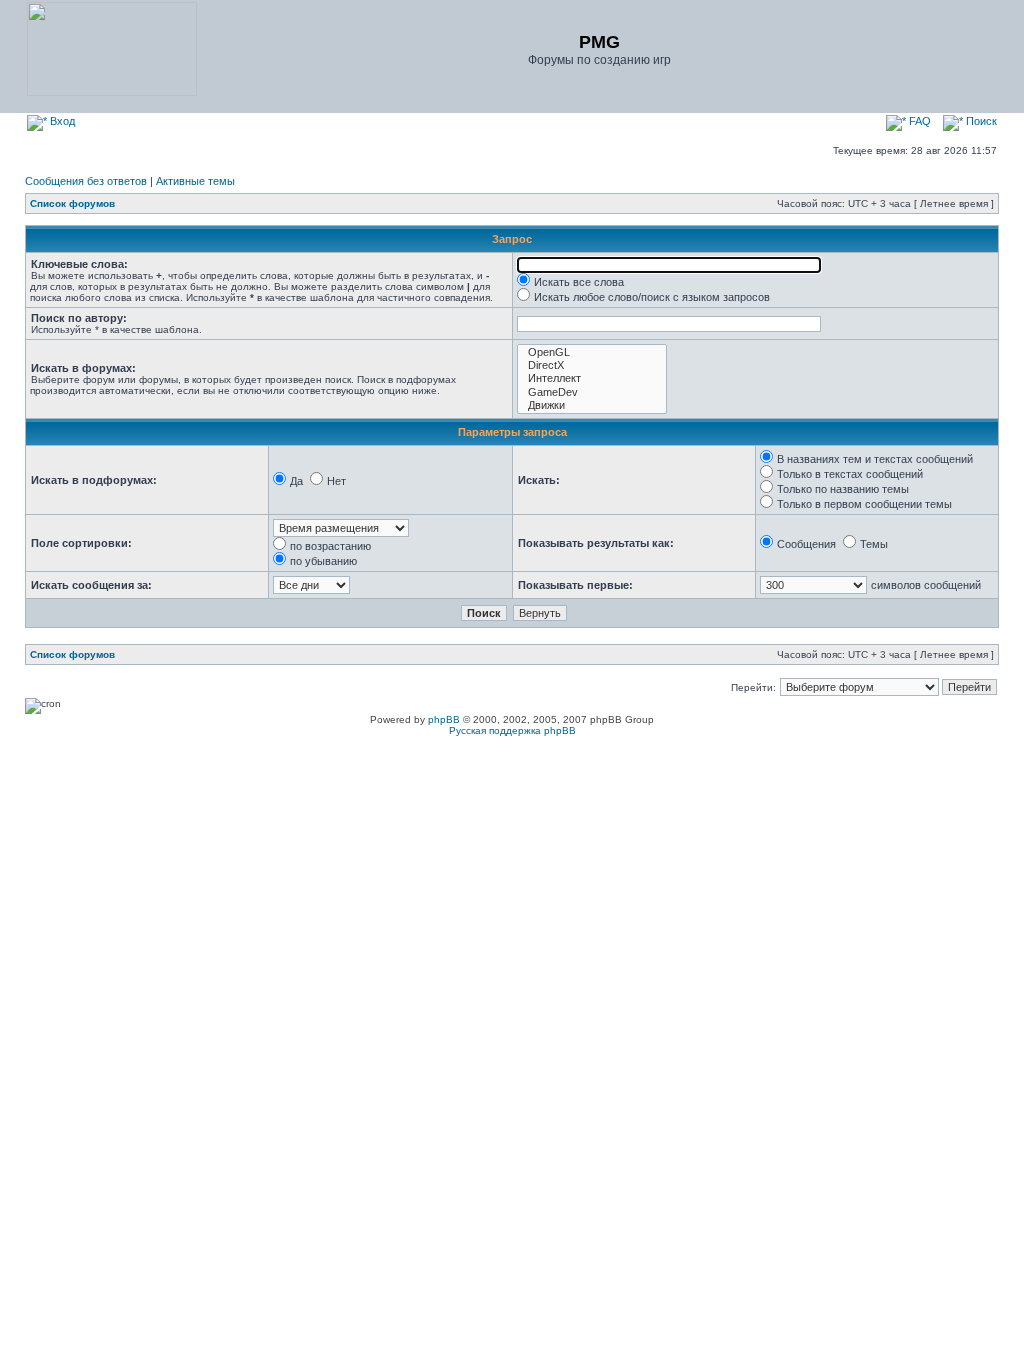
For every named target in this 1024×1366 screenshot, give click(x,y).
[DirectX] (592, 365)
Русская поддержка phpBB (512, 730)
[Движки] (592, 405)
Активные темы (195, 181)
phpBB (444, 719)
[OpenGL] (592, 352)
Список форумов (72, 203)
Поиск (980, 121)
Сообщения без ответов (86, 181)
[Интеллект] (592, 378)
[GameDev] (592, 392)
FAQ (918, 121)
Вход (61, 121)
